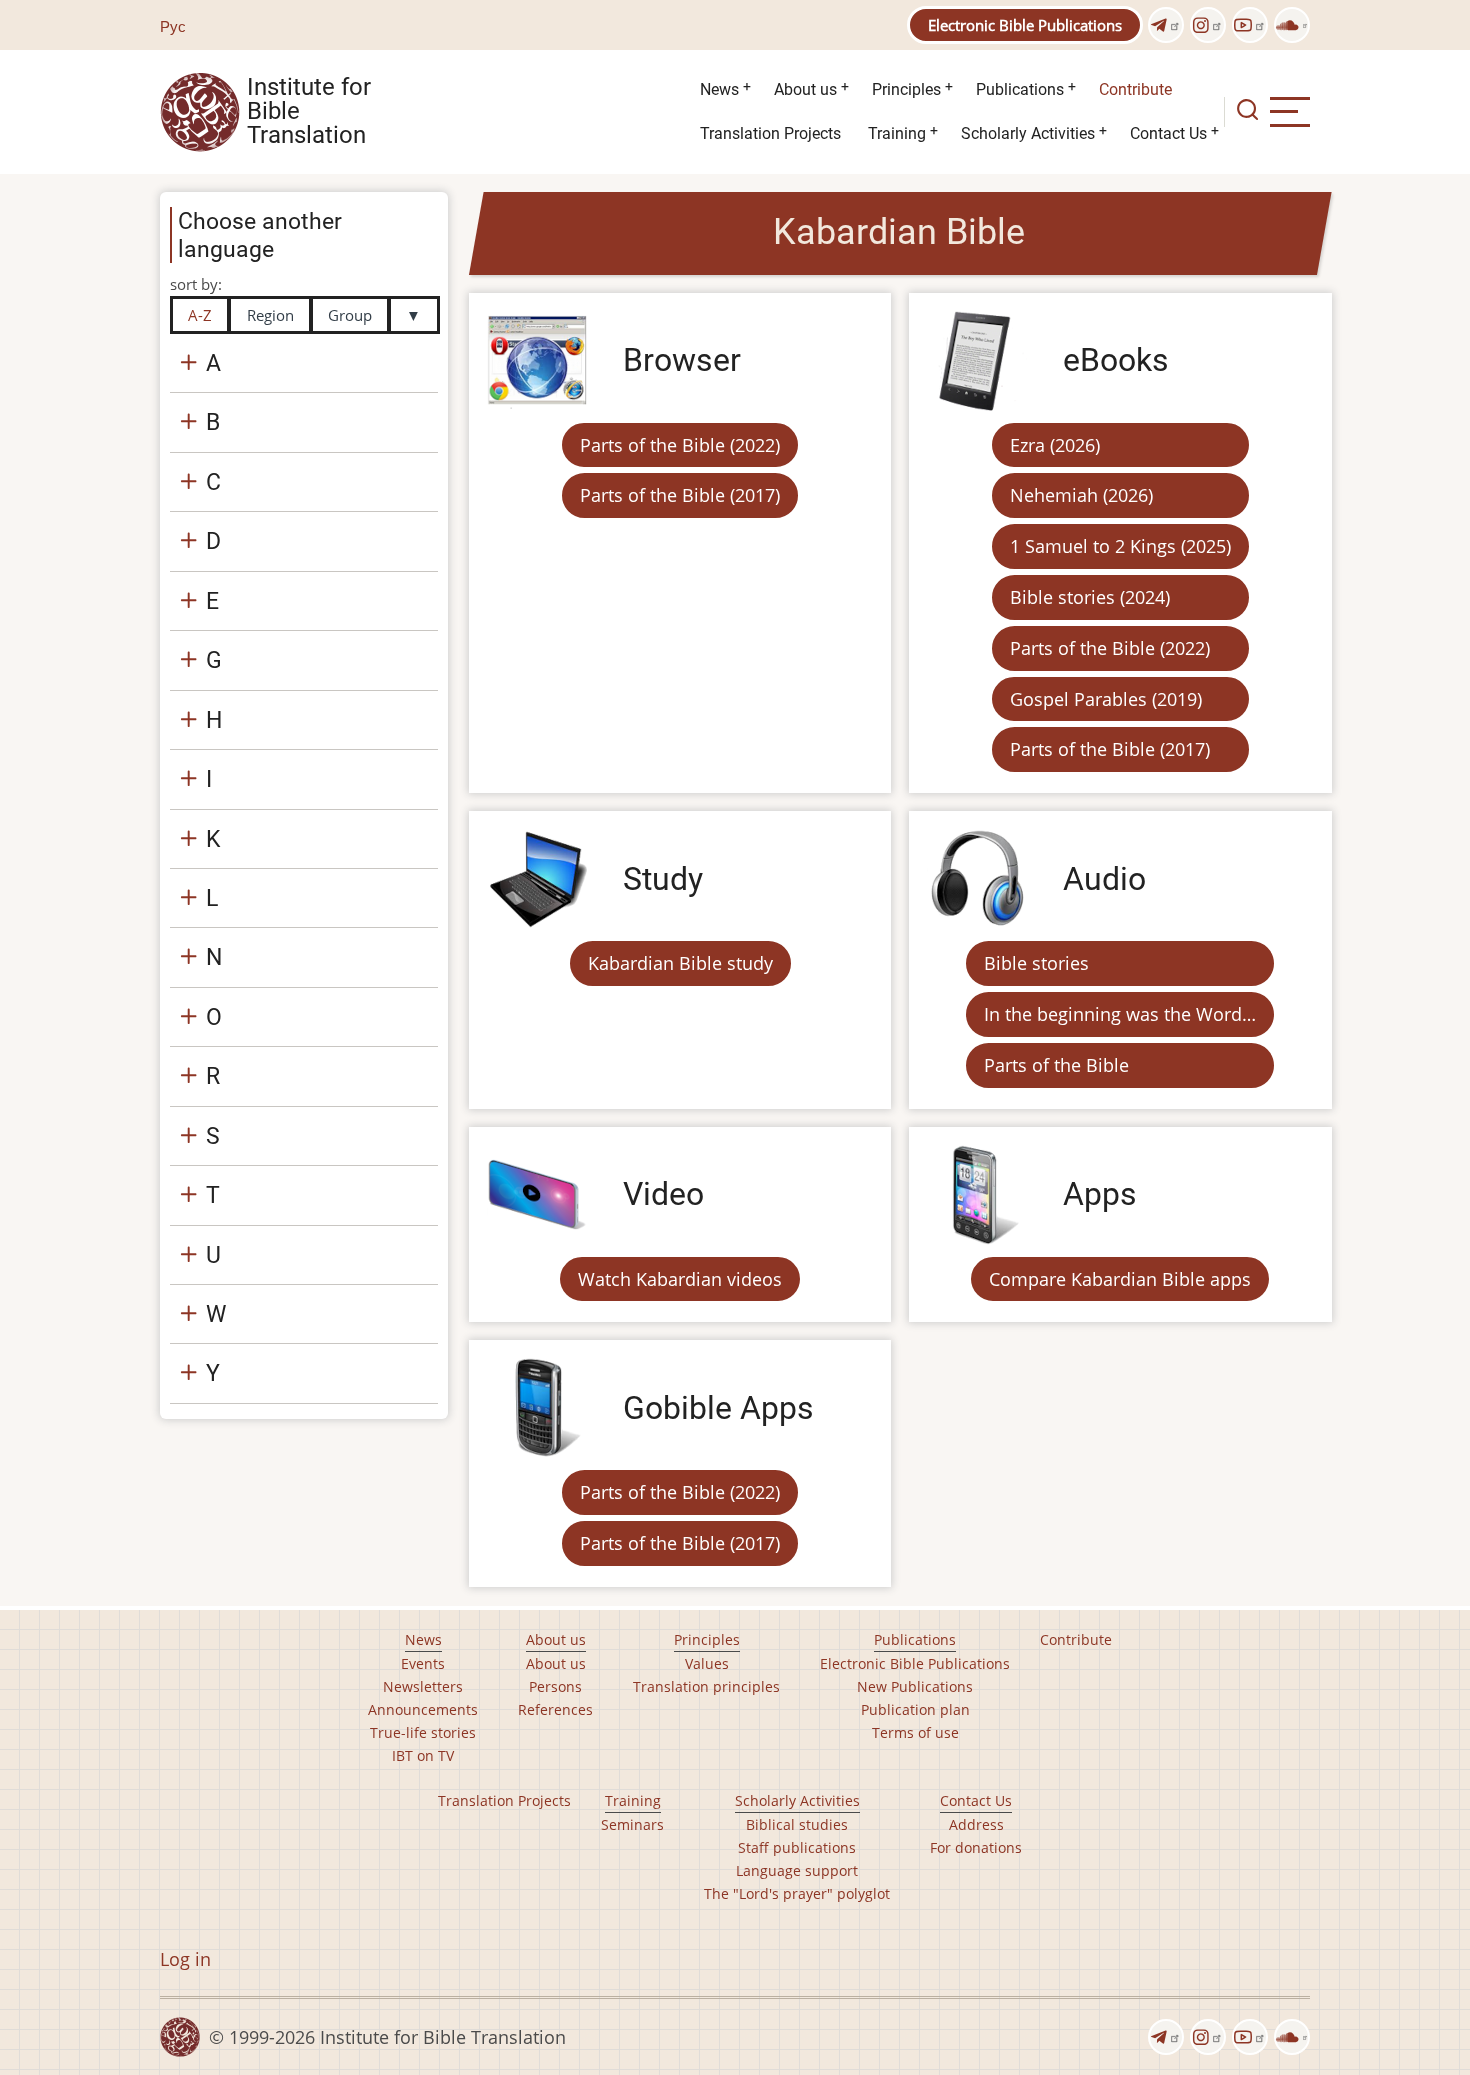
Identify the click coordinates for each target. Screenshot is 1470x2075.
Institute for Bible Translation (309, 112)
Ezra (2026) (1055, 445)
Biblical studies (797, 1824)
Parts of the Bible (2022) (680, 445)
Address (976, 1824)
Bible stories (1036, 963)
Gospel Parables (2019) (1106, 699)
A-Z (200, 315)
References (555, 1709)
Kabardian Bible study (680, 963)
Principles (906, 89)
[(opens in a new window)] (1166, 25)
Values (707, 1663)
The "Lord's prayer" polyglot (797, 1893)
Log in (185, 1959)
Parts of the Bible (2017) (680, 495)
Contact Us (1168, 133)
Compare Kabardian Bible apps (1120, 1279)
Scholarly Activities (1028, 133)
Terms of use (915, 1732)
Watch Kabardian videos (680, 1279)
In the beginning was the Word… (1120, 1014)
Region (270, 315)
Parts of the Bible (1056, 1065)
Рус (173, 26)
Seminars (632, 1824)
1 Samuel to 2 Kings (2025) (1120, 546)
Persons (555, 1686)
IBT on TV (423, 1755)
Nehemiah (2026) (1081, 495)
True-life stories (423, 1732)
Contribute (1135, 89)
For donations (976, 1847)
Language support (797, 1870)
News (719, 89)
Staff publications (797, 1847)
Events (423, 1663)
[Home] (200, 110)
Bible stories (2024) (1090, 597)
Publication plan (915, 1709)
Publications (1020, 89)
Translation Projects (770, 133)
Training (897, 133)
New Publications (915, 1686)
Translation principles (706, 1686)
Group (350, 315)
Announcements (423, 1709)
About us (805, 89)
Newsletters (423, 1686)
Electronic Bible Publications (1025, 25)
